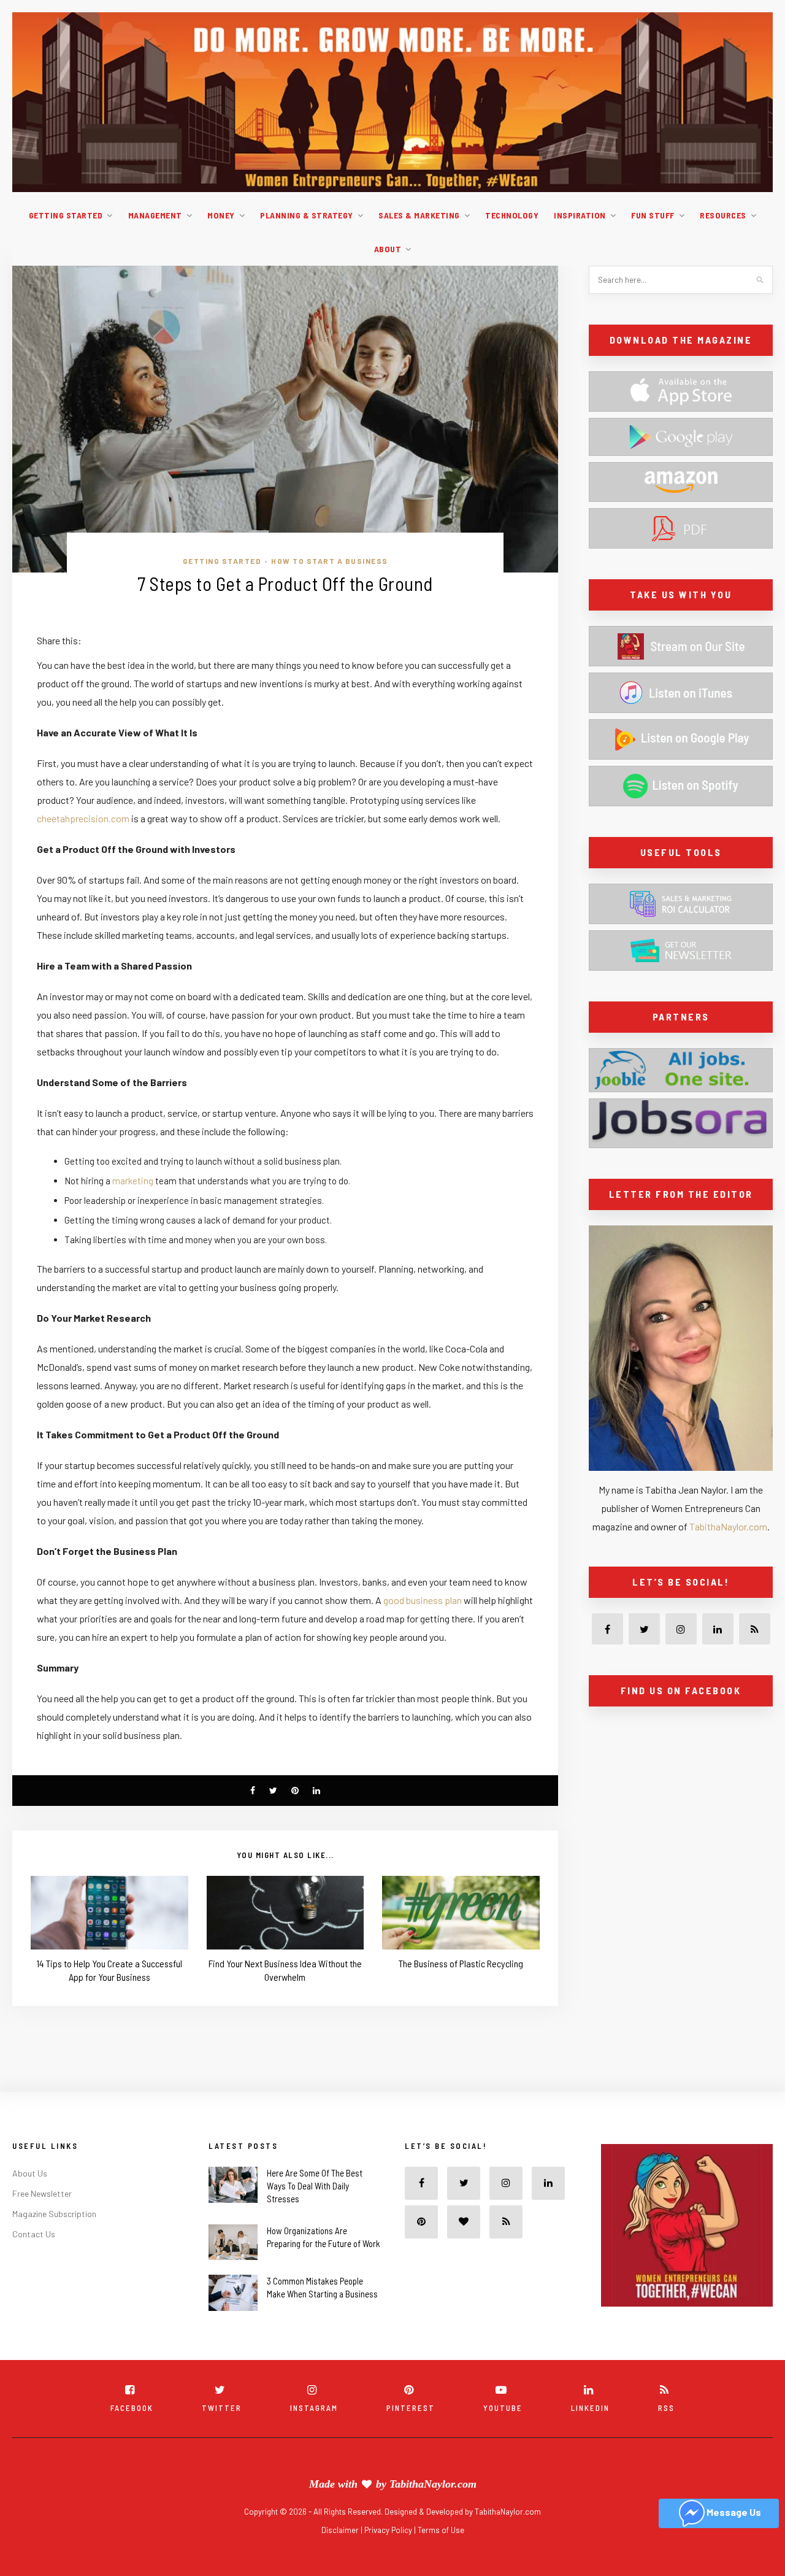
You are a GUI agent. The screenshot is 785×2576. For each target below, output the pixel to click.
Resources (723, 215)
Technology (512, 215)
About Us (30, 2173)
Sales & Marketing (419, 215)
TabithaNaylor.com (728, 1526)
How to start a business (330, 561)
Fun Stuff (653, 215)
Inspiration (580, 215)
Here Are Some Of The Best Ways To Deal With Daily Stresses (315, 2186)
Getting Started (66, 215)
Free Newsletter (42, 2193)
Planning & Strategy (307, 215)
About (388, 249)
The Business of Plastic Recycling (461, 1963)
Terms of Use (441, 2530)
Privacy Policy (389, 2530)
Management (155, 215)
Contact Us (34, 2234)
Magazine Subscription (54, 2214)
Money (221, 215)
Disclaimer (341, 2530)
